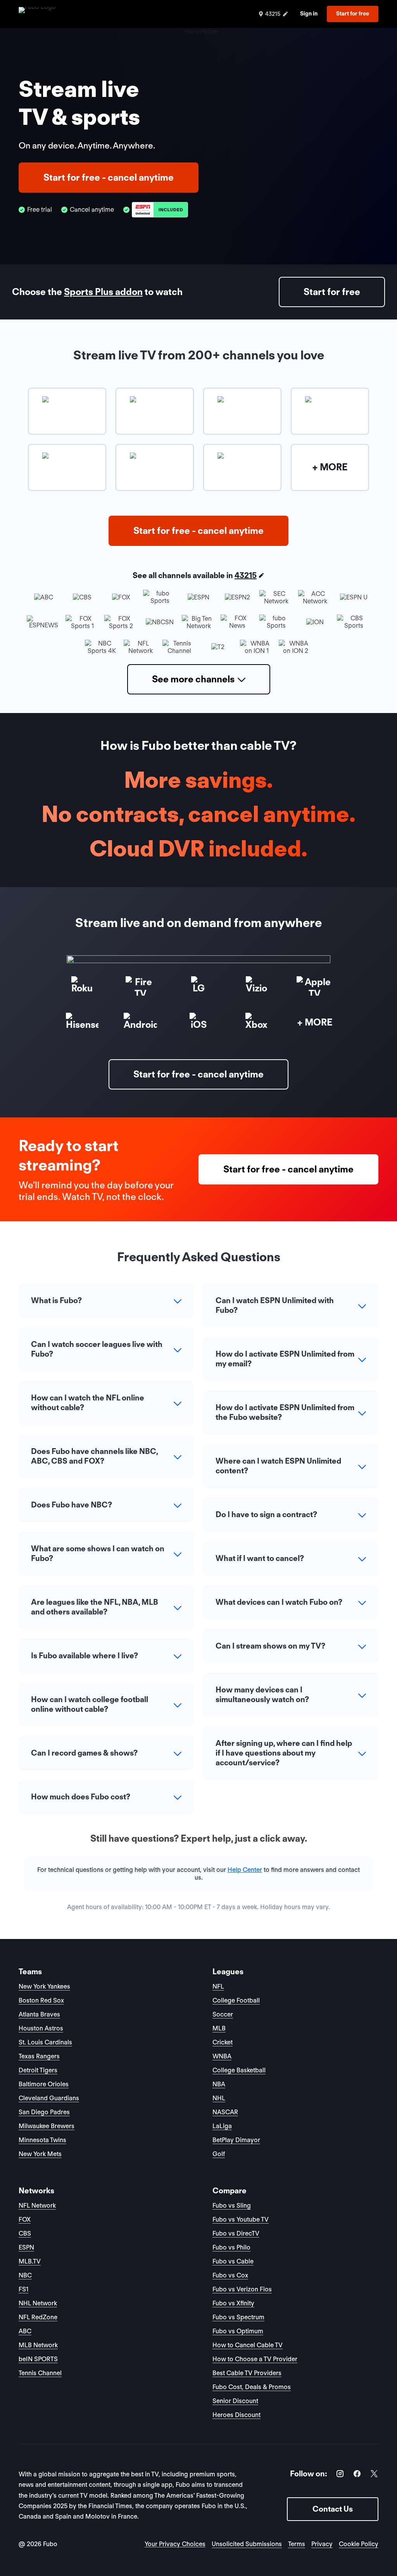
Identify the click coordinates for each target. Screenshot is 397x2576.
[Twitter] (374, 2475)
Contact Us (333, 2509)
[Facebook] (357, 2475)
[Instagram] (340, 2475)
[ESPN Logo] (160, 210)
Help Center (245, 1870)
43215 (246, 575)
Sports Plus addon (103, 292)
